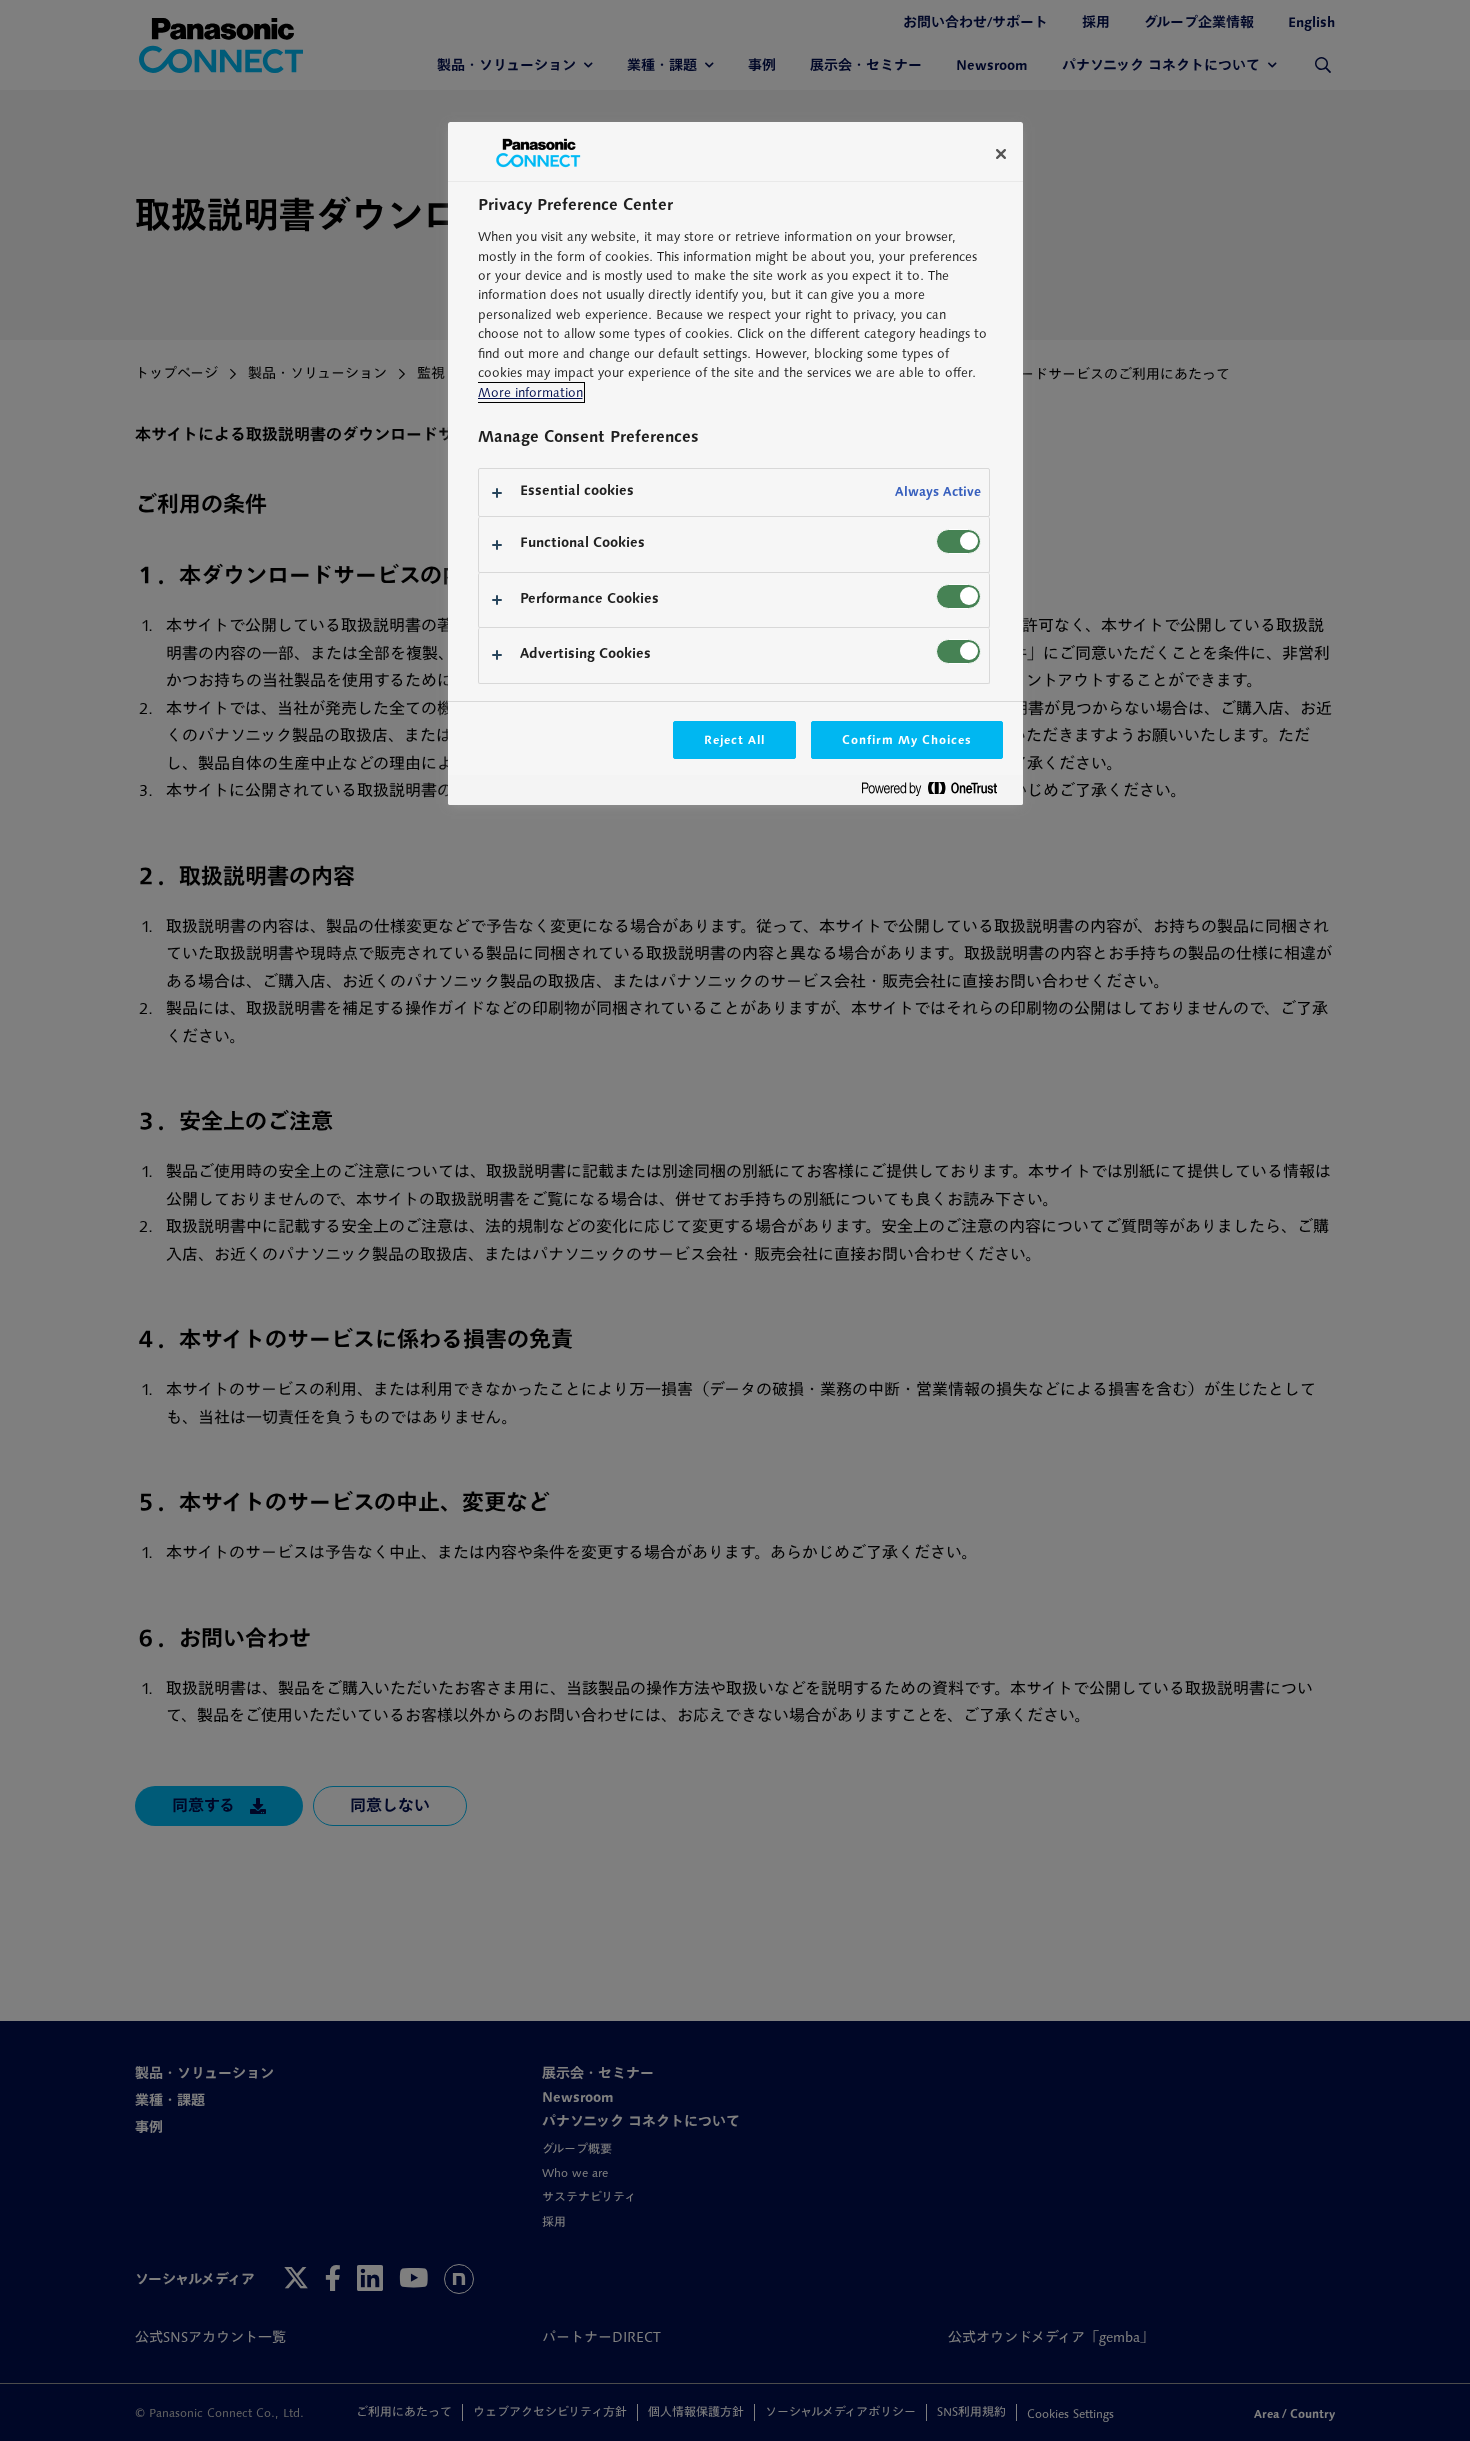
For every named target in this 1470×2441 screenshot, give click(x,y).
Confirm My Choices (906, 739)
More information (530, 392)
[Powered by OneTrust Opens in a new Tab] (937, 792)
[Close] (1001, 154)
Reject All (735, 739)
